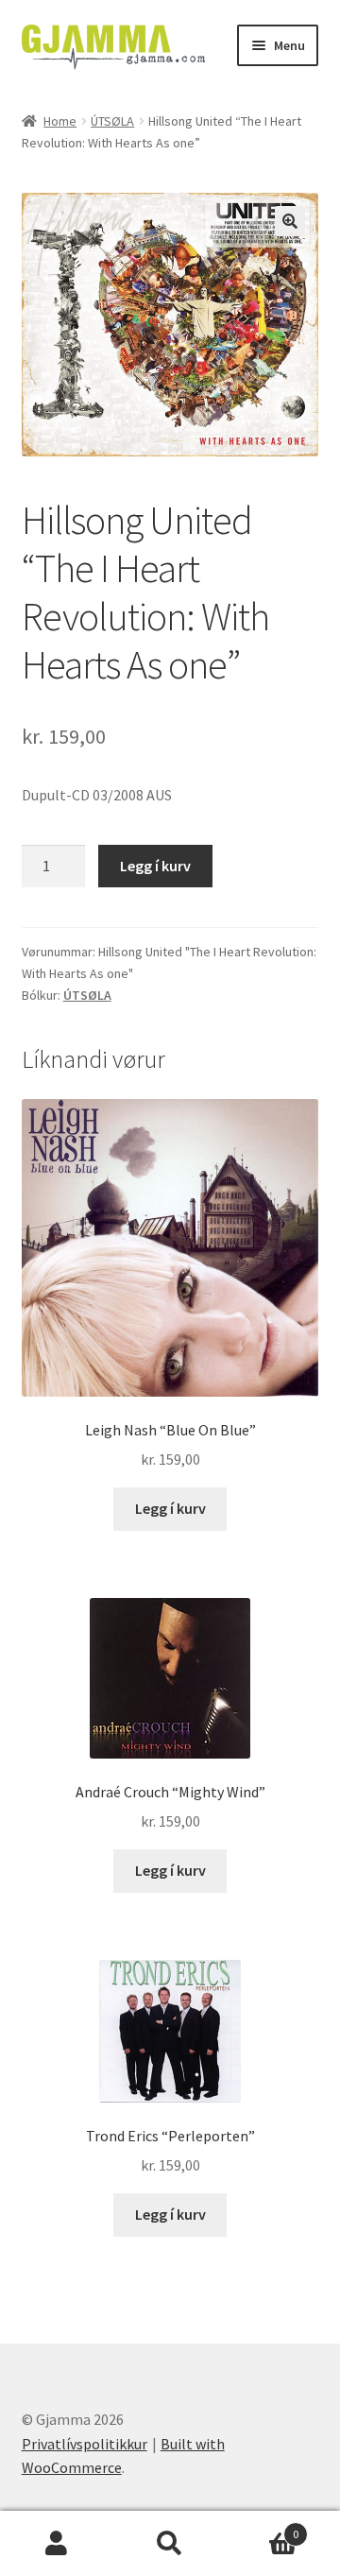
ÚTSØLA (112, 121)
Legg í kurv (155, 866)
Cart (263, 2527)
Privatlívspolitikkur (85, 2444)
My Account (57, 2544)
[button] (290, 221)
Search (170, 2544)
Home (60, 121)
